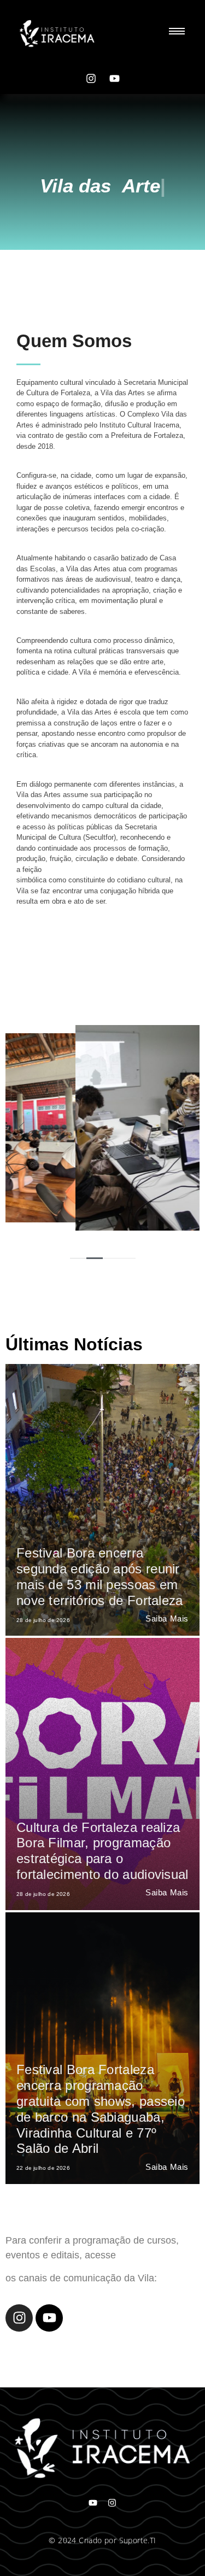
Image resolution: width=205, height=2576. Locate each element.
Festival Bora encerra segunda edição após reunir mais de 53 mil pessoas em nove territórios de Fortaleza (100, 1576)
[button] (95, 1258)
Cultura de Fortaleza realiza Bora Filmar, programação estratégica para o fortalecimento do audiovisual (102, 1851)
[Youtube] (114, 78)
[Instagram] (91, 78)
